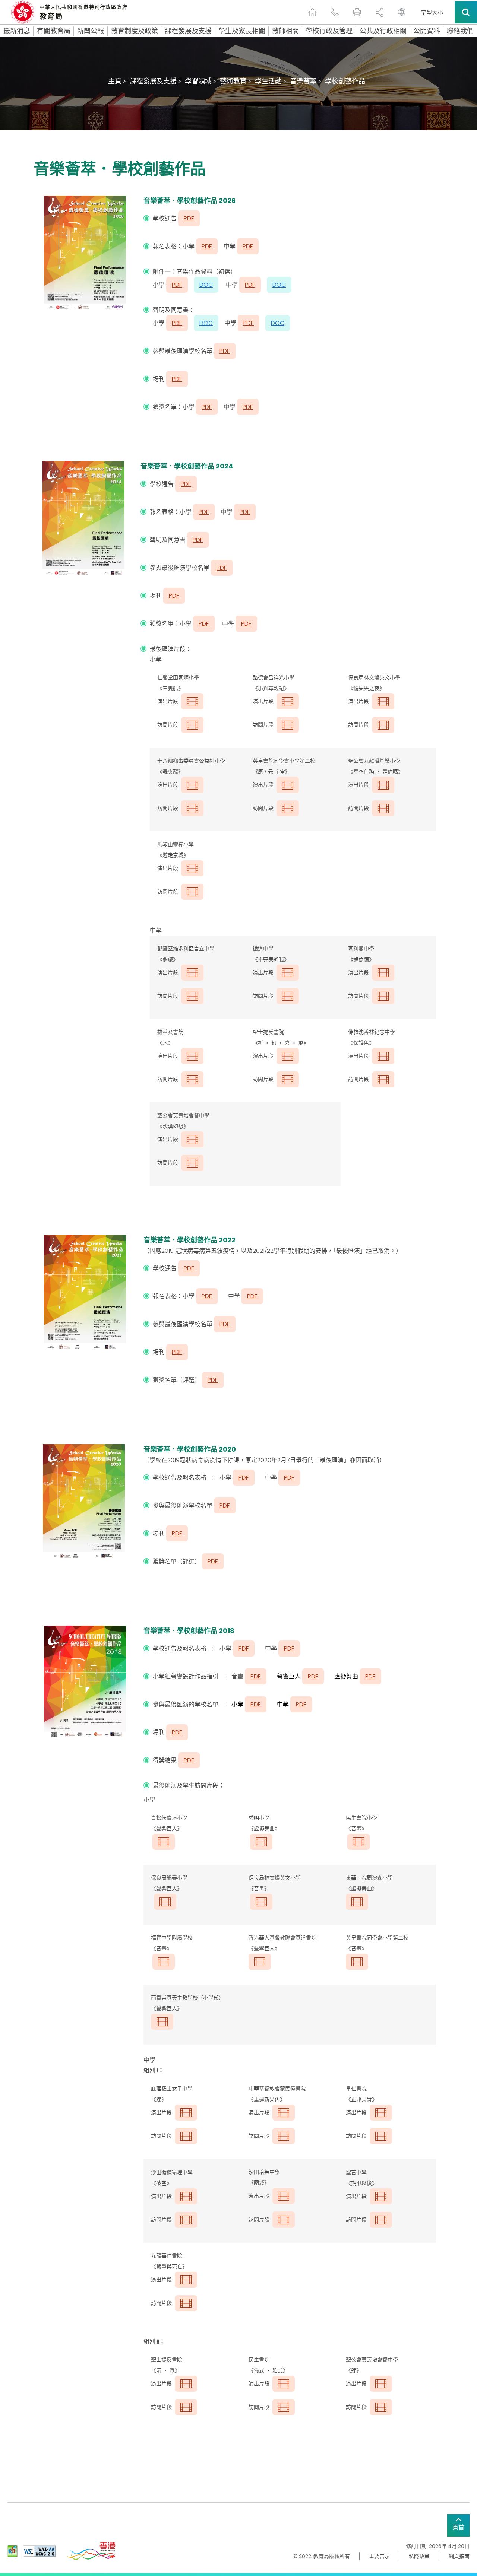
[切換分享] (379, 12)
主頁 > (117, 81)
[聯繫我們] (335, 12)
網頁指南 (459, 2556)
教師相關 (285, 31)
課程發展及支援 (188, 31)
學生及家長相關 (242, 31)
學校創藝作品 (345, 81)
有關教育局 (54, 31)
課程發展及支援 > (155, 81)
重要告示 (379, 2556)
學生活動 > (271, 81)
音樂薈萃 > (306, 81)
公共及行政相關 (383, 31)
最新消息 (17, 31)
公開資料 (427, 31)
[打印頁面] (357, 12)
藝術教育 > (236, 81)
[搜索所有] (466, 12)
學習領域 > (200, 81)
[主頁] (312, 12)
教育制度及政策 (135, 31)
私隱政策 (419, 2556)
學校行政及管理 (329, 31)
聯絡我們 (460, 31)
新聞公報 (91, 31)
